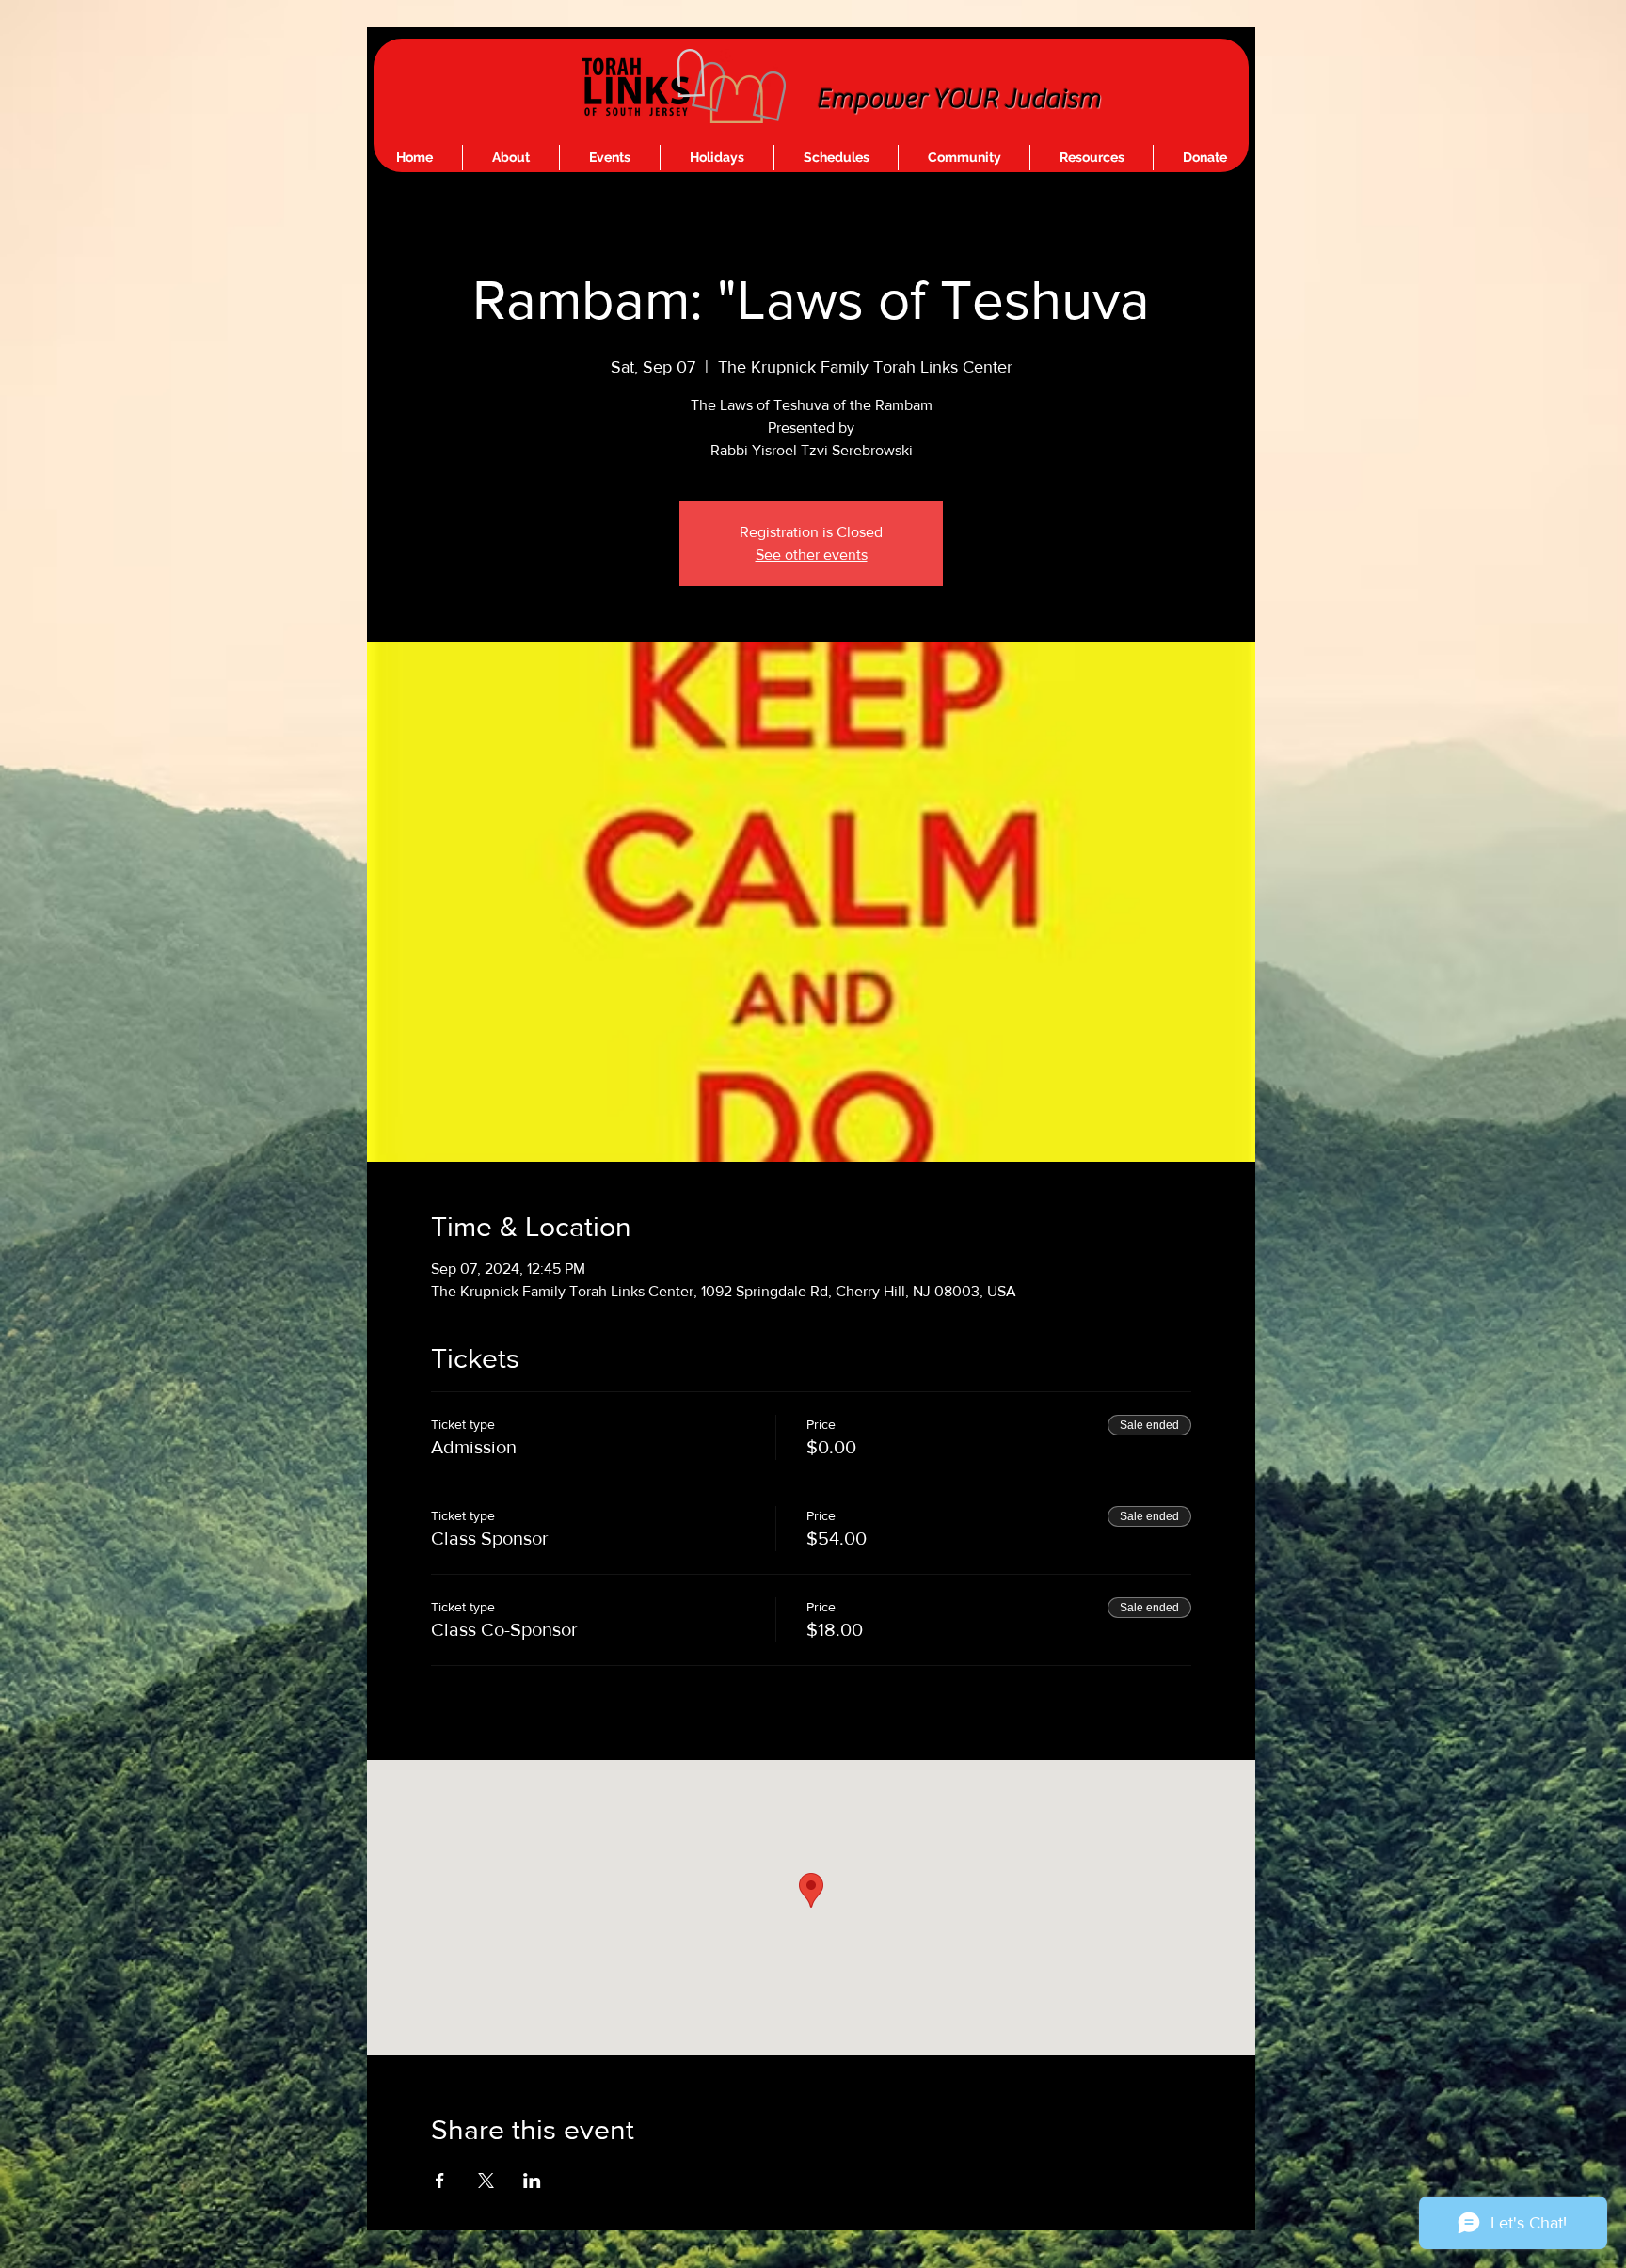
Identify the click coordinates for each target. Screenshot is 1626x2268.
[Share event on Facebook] (440, 2181)
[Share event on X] (486, 2181)
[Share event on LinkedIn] (532, 2181)
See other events (812, 555)
